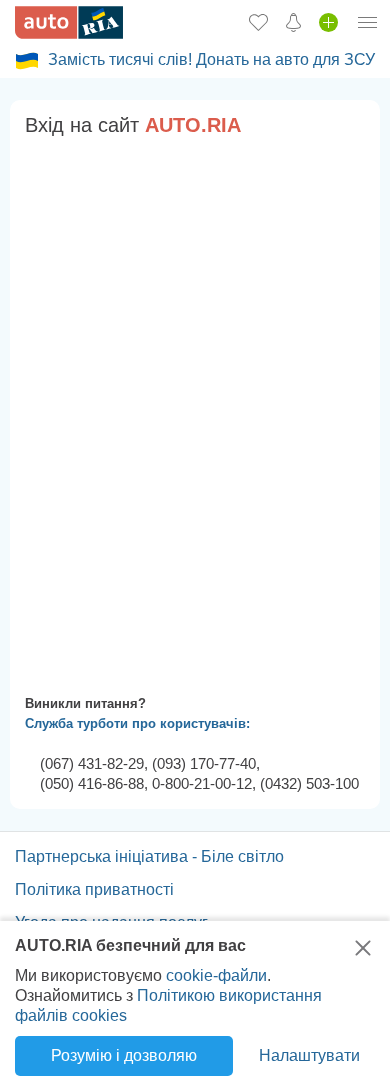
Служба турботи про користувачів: (137, 723)
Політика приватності (94, 889)
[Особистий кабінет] (368, 22)
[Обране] (258, 22)
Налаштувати (309, 1055)
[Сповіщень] (293, 22)
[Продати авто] (328, 22)
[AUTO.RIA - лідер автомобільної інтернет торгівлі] (69, 22)
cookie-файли (216, 975)
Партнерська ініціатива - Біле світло (149, 856)
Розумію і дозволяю (124, 1055)
